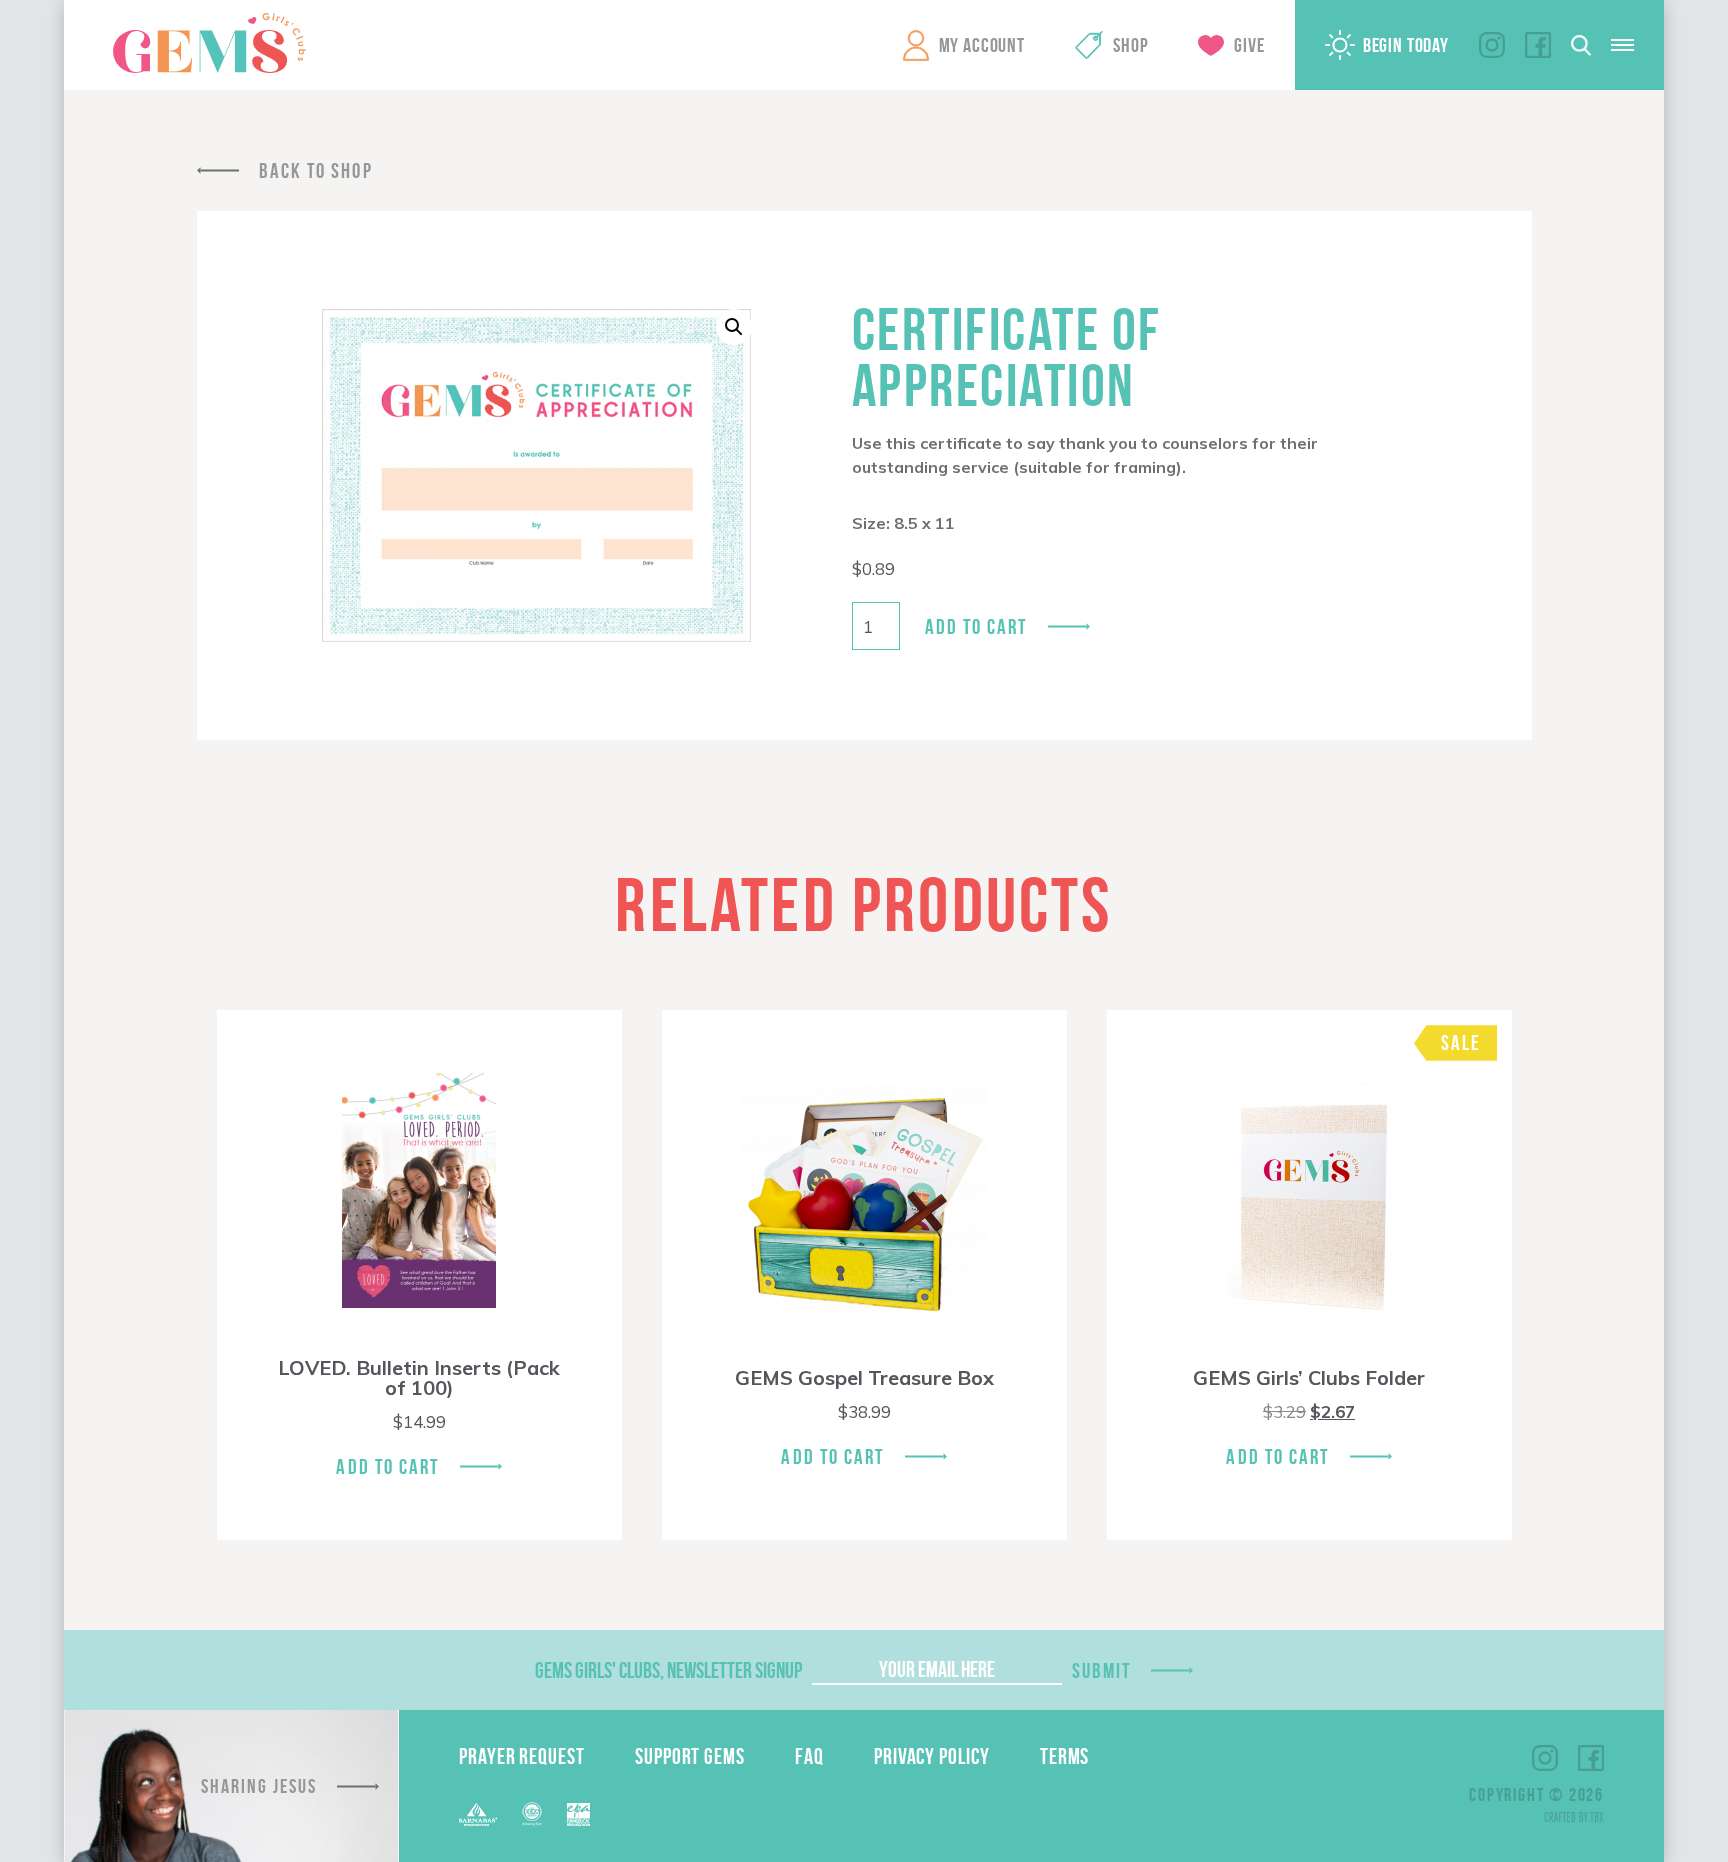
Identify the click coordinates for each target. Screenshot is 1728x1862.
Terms (1065, 1756)
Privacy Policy (932, 1756)
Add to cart (976, 626)
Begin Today (1406, 45)
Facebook (1538, 45)
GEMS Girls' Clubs (209, 43)
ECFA (532, 1814)
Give (1249, 45)
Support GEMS (690, 1756)
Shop (1130, 45)
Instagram (1492, 45)
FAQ (809, 1756)
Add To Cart (387, 1466)
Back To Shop (316, 170)
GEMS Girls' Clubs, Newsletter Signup (668, 1670)
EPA (578, 1814)
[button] (734, 327)
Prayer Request (522, 1756)
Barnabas (478, 1814)
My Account (982, 45)
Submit (1102, 1670)
